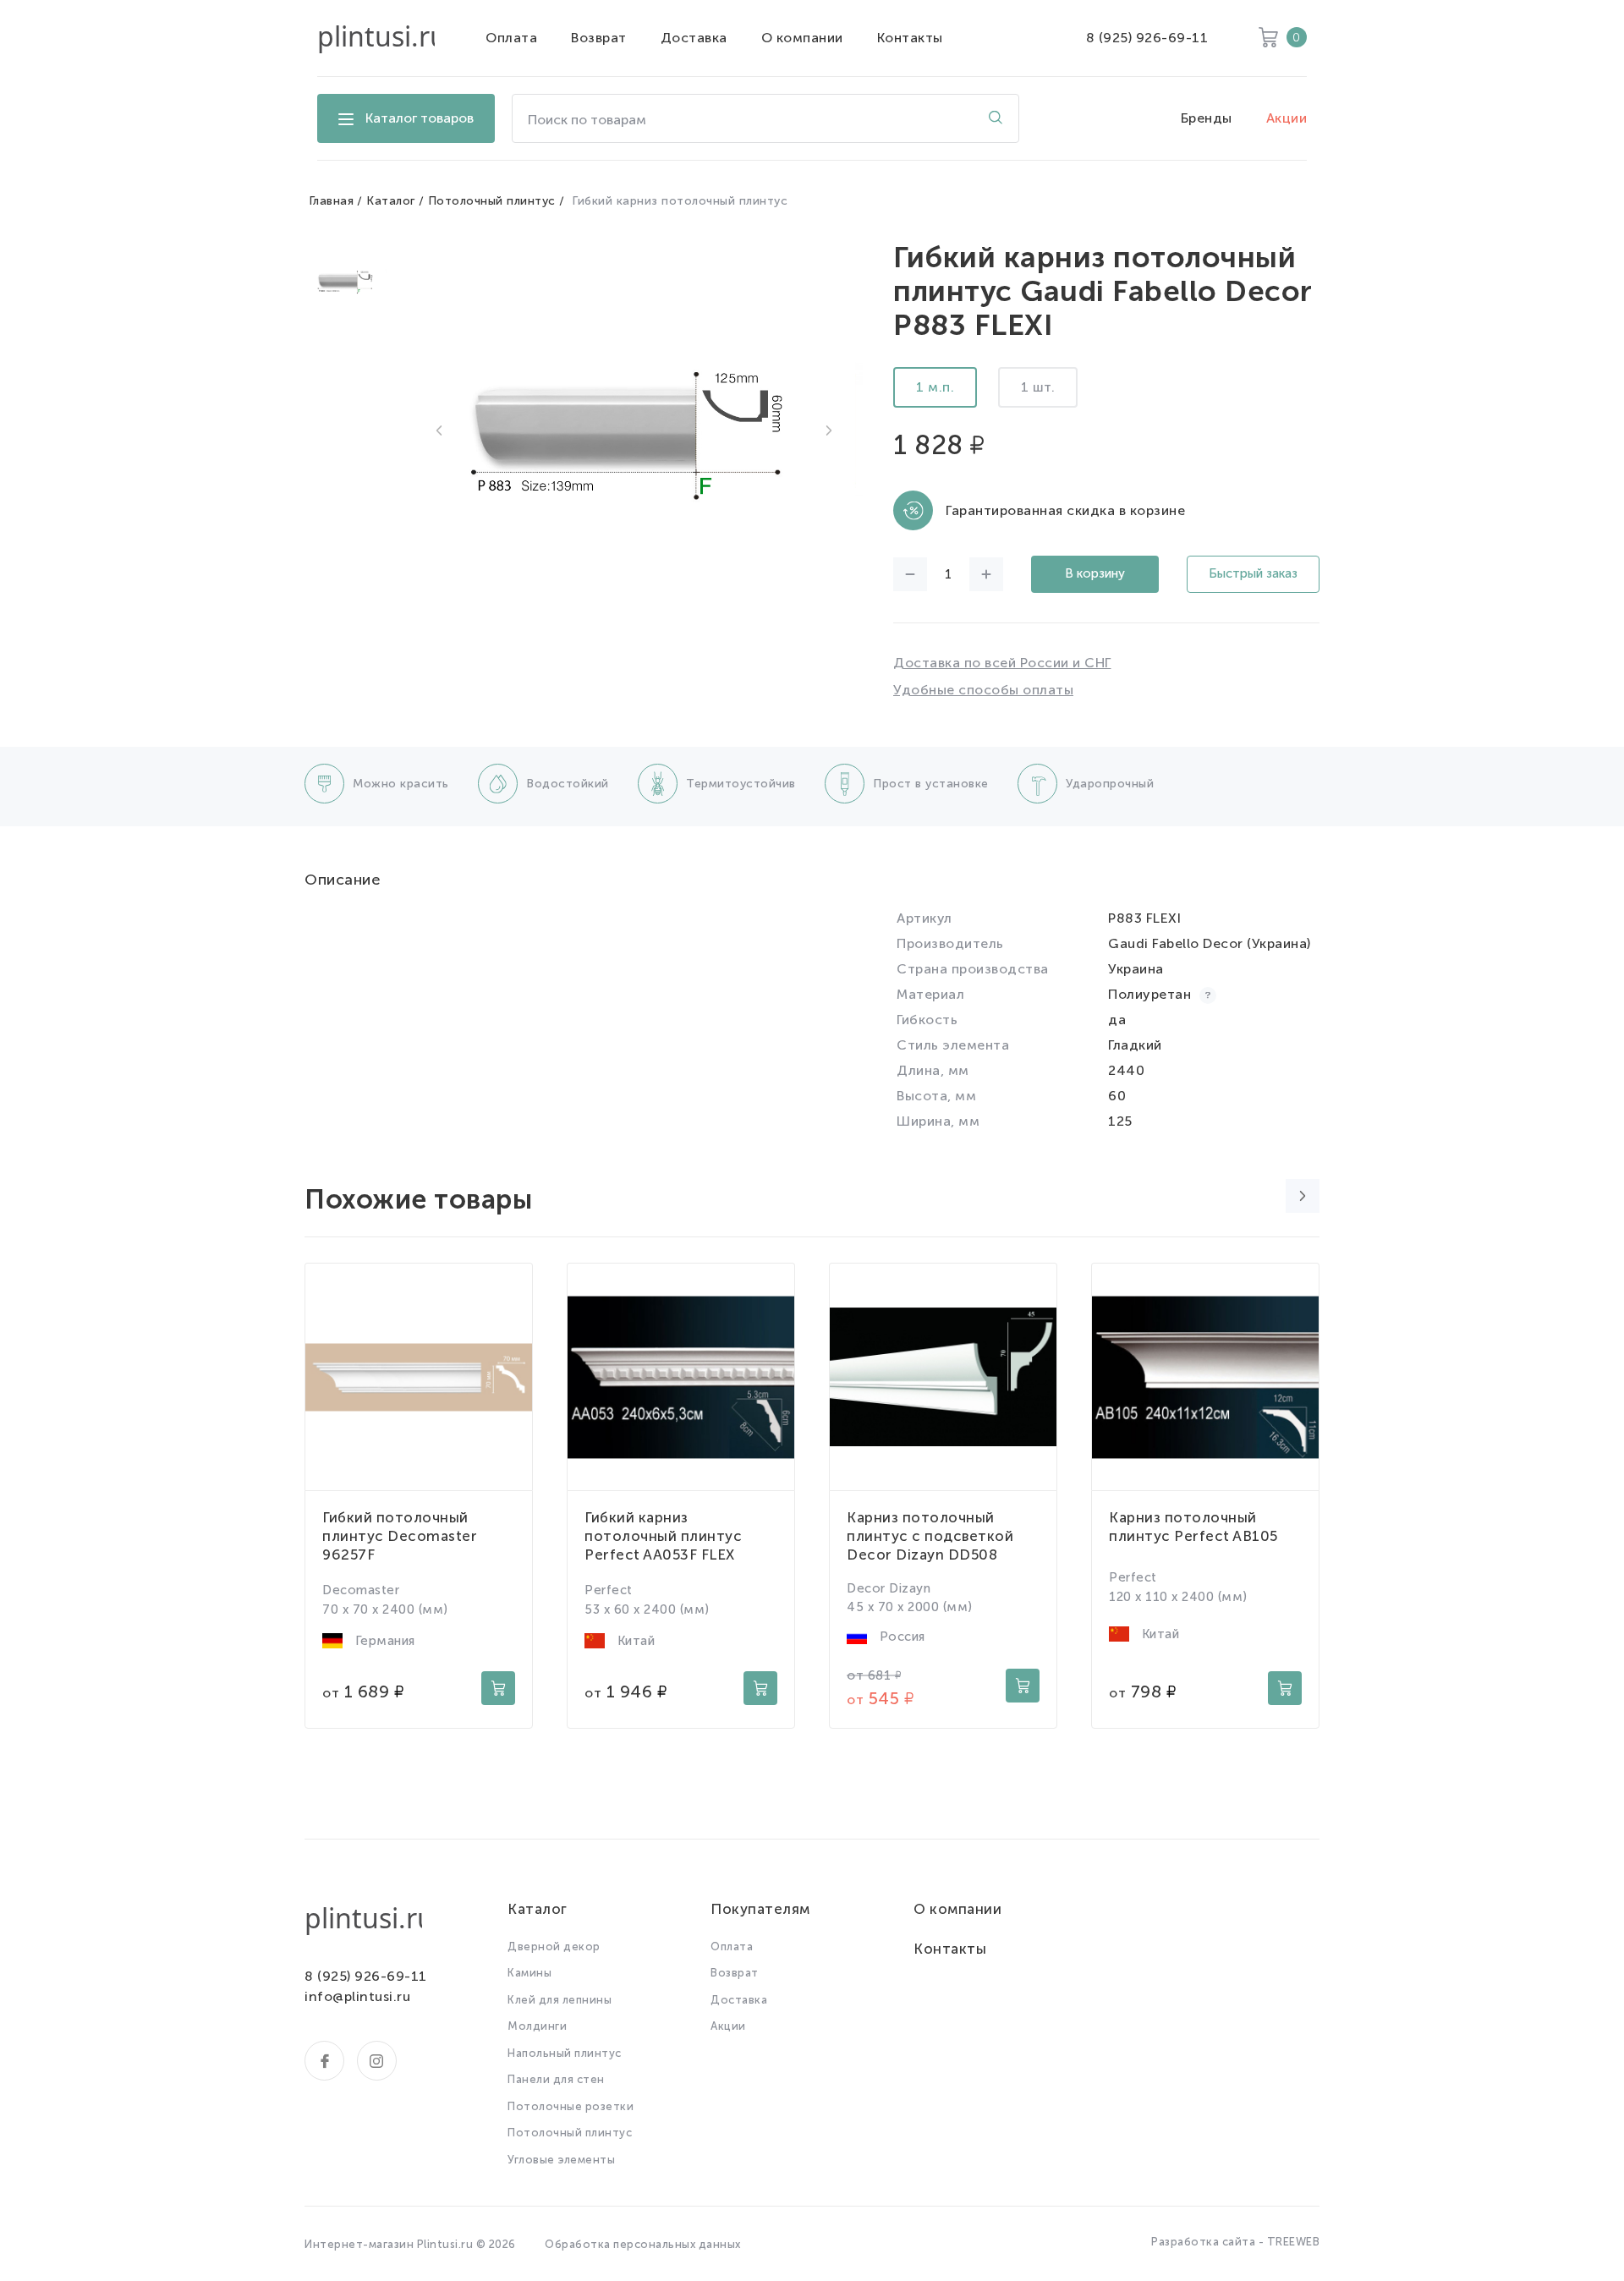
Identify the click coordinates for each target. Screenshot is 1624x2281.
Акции (1287, 118)
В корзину (1095, 573)
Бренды (1207, 118)
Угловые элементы (561, 2160)
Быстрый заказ (1253, 573)
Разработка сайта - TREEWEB (1235, 2242)
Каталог (391, 201)
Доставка (694, 38)
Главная (332, 201)
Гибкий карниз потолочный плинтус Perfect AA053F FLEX (663, 1536)
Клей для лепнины (560, 2000)
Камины (529, 1973)
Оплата (511, 38)
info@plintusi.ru (357, 1996)
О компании (802, 38)
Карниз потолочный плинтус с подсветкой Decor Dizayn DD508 (930, 1536)
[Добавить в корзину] (498, 1688)
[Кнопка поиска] (996, 118)
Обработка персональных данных (643, 2244)
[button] (439, 430)
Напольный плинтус (565, 2053)
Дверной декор (554, 1947)
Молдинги (537, 2026)
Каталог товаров (420, 118)
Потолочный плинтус (492, 201)
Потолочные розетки (571, 2106)
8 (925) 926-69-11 (1147, 38)
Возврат (599, 38)
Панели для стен (556, 2079)
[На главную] (376, 38)
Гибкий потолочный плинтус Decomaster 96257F (400, 1536)
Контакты (910, 38)
